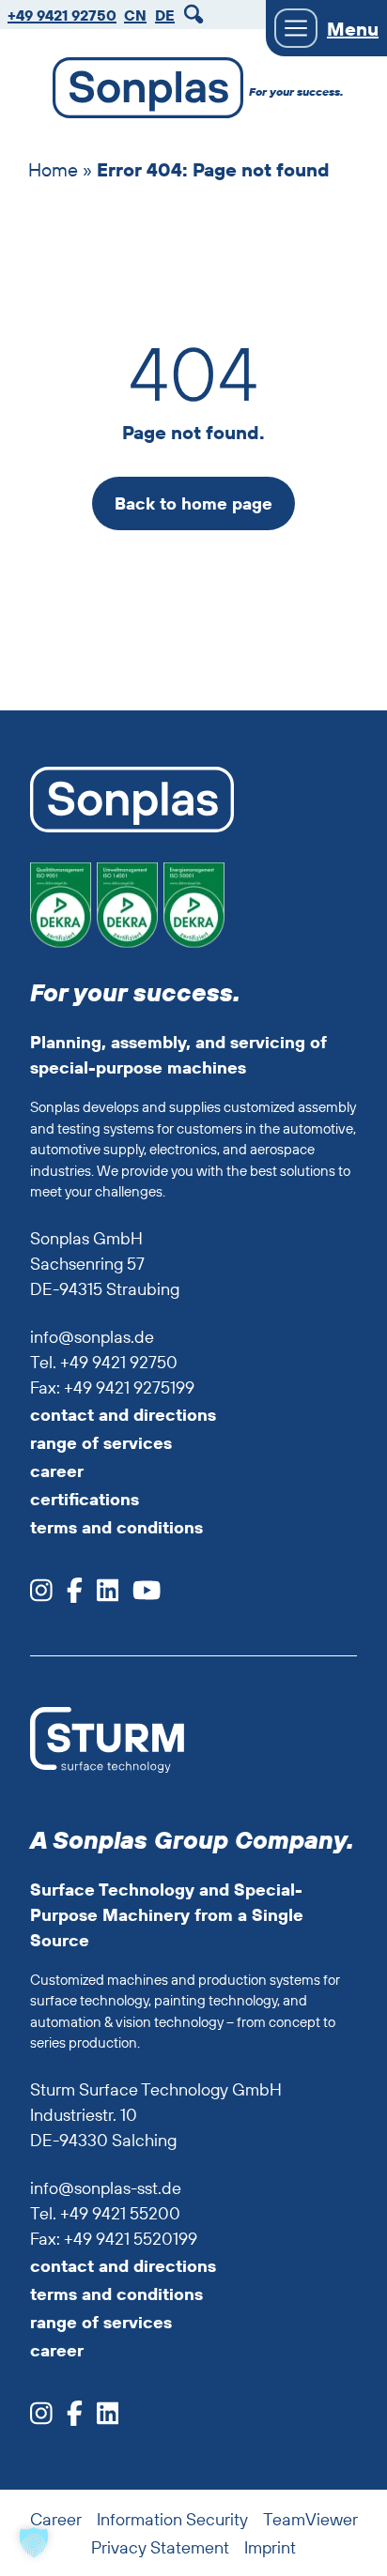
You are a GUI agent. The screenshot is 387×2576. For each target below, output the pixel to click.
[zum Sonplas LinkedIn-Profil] (101, 1596)
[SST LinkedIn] (101, 2419)
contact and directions (123, 1415)
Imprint (270, 2547)
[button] (34, 2542)
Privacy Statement (160, 2547)
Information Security (172, 2519)
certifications (85, 1499)
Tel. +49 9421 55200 (105, 2213)
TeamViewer (310, 2519)
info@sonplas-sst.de (106, 2188)
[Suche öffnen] (196, 15)
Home (53, 169)
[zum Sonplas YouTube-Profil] (139, 1596)
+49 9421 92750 (62, 15)
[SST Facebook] (68, 2419)
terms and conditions (116, 1527)
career (57, 1471)
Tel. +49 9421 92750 (104, 1362)
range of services (101, 1443)
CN (135, 15)
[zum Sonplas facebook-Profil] (68, 1596)
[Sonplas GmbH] (139, 91)
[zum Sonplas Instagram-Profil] (41, 1596)
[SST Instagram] (41, 2419)
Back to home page (193, 503)
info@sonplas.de (92, 1337)
